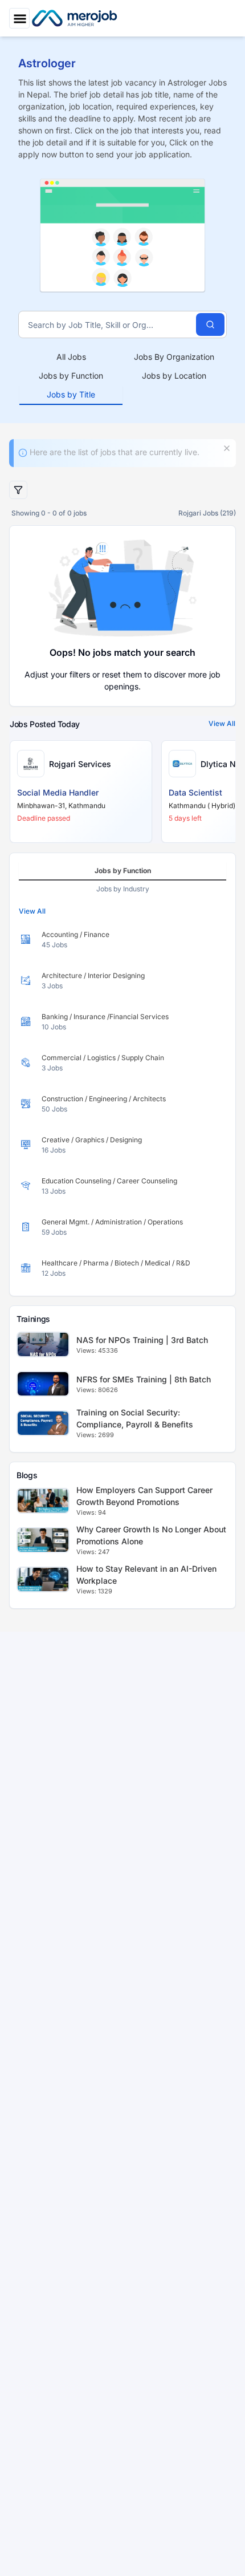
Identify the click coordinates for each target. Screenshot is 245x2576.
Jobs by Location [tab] (174, 376)
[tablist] (122, 376)
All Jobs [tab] (71, 357)
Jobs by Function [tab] (71, 376)
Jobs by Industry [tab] (123, 889)
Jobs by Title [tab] (71, 394)
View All (222, 723)
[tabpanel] (122, 1104)
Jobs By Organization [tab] (174, 357)
